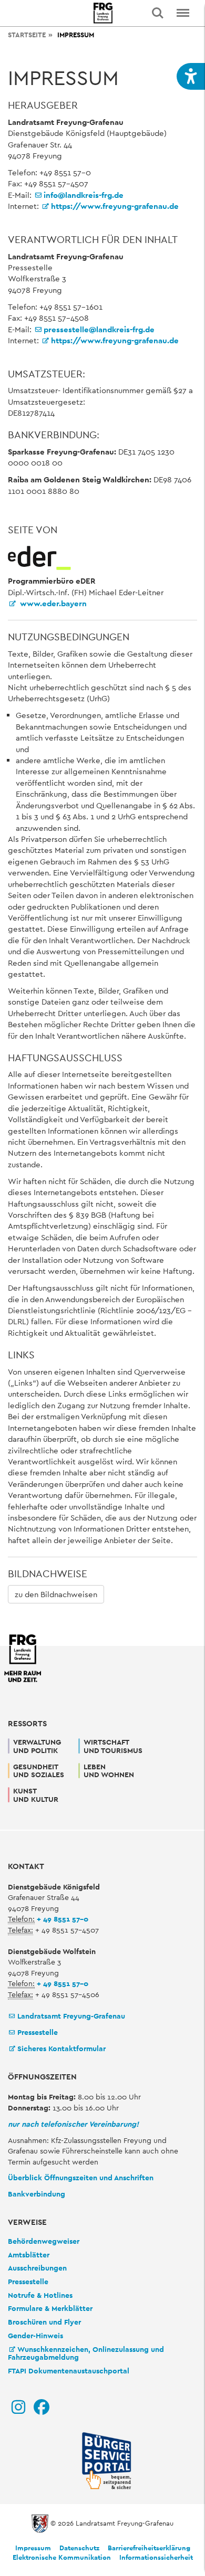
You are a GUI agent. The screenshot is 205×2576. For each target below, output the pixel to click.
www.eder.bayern (52, 603)
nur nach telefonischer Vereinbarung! (73, 2124)
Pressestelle (38, 2032)
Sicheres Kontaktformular (61, 2049)
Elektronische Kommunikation (62, 2557)
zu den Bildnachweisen (56, 1594)
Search (158, 13)
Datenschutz (79, 2548)
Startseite (27, 35)
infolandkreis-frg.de (84, 195)
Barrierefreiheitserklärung (149, 2548)
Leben (109, 1771)
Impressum (33, 2548)
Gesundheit (39, 1771)
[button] (191, 76)
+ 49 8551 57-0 (63, 1919)
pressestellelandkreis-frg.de (99, 329)
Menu (183, 13)
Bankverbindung (37, 2194)
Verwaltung (37, 1746)
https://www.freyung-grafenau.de (115, 206)
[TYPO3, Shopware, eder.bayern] (39, 557)
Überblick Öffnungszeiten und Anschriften (81, 2178)
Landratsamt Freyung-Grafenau (71, 2016)
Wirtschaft (113, 1746)
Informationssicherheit (156, 2557)
